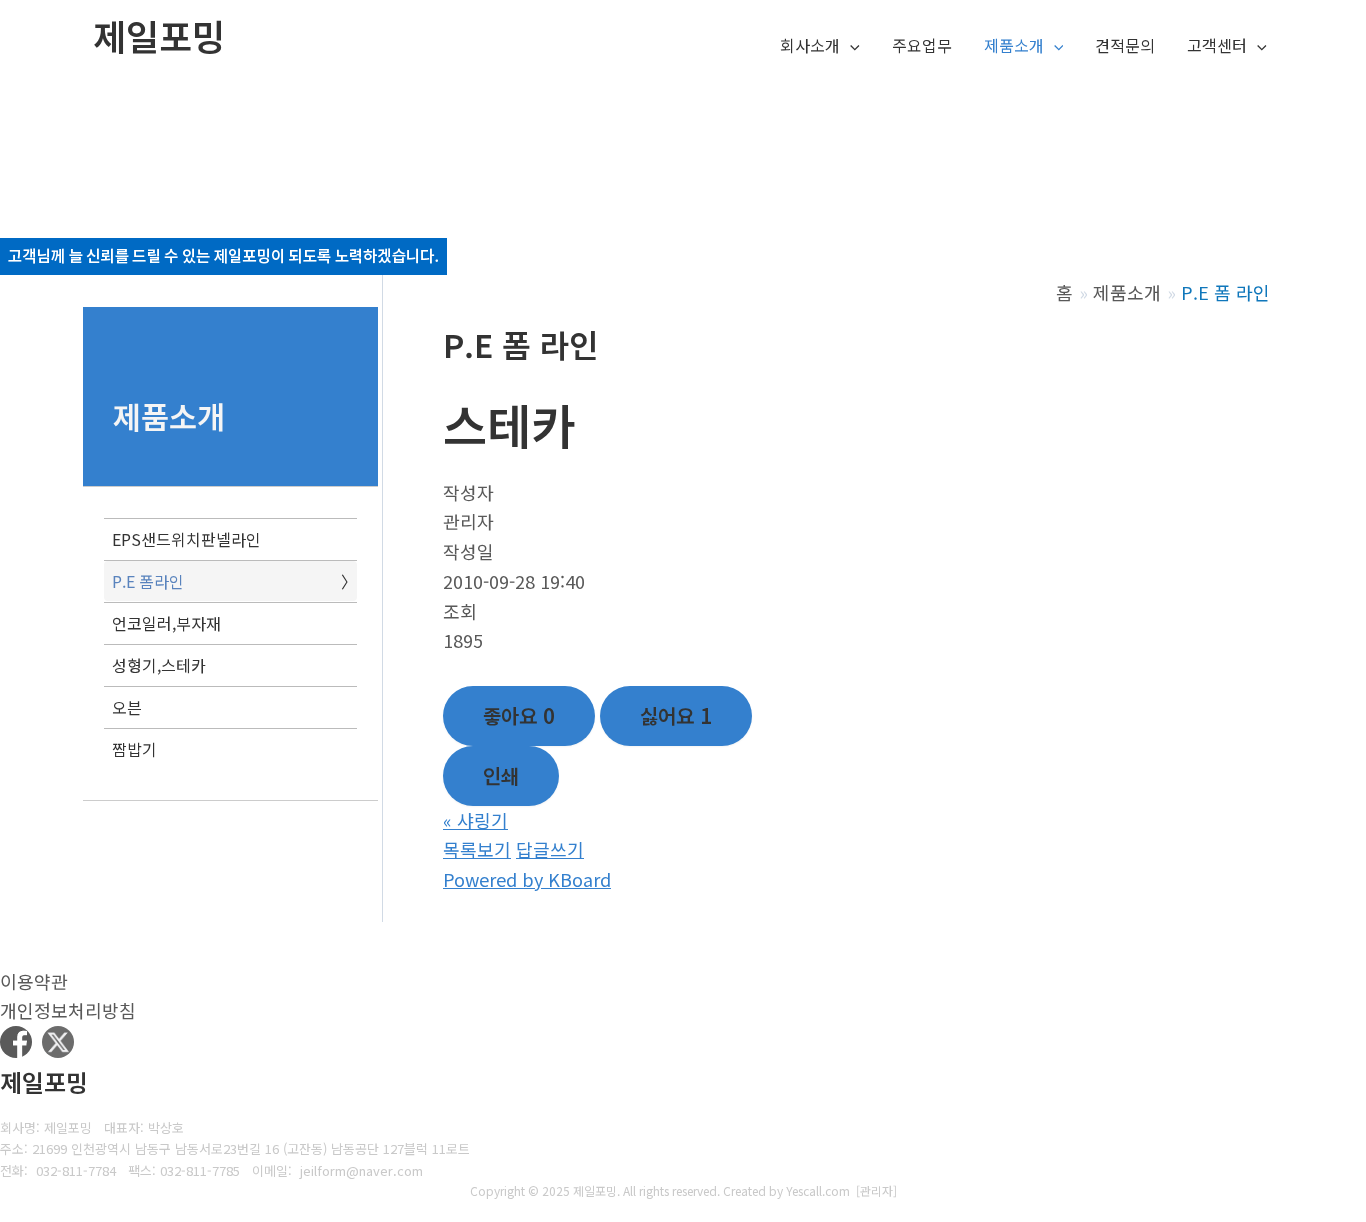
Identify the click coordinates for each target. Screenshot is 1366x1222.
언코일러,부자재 (166, 623)
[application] (850, 46)
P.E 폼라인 (148, 581)
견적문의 (1125, 45)
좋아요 (519, 715)
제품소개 (1014, 45)
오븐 (127, 707)
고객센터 (1217, 45)
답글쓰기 (550, 849)
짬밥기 (134, 749)
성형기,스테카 (159, 665)
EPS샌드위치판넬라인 (186, 539)
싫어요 (676, 715)
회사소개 (810, 45)
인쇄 (501, 775)
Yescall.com (818, 1190)
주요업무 (922, 45)
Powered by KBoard (527, 879)
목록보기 (477, 849)
